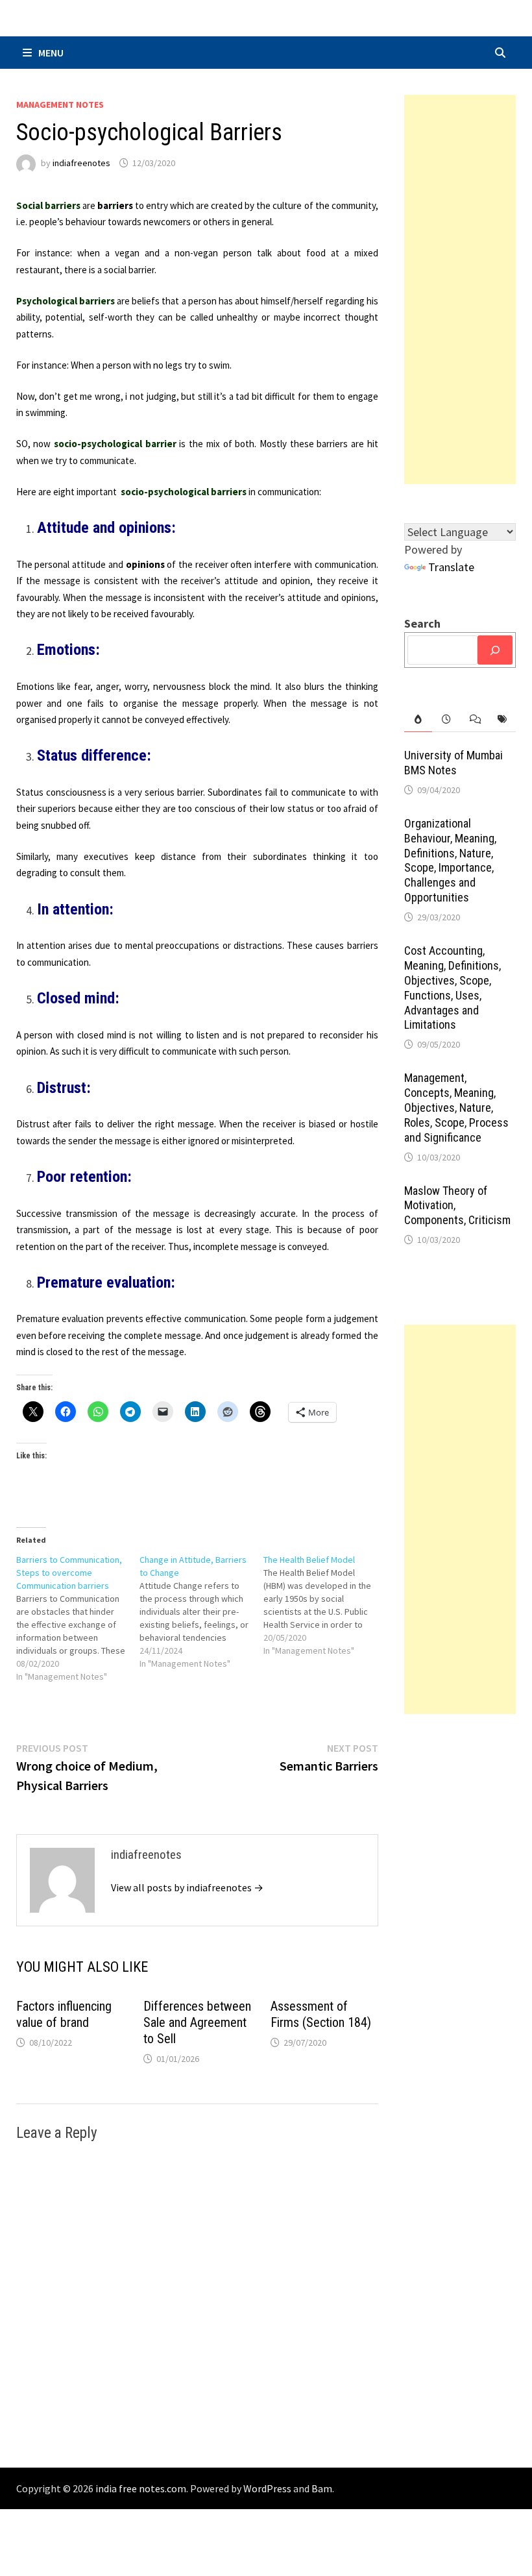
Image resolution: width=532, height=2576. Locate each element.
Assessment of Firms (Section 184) (321, 2014)
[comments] (474, 719)
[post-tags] (502, 719)
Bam (322, 2488)
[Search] (495, 650)
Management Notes (60, 104)
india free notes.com (141, 2488)
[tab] (418, 719)
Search (422, 623)
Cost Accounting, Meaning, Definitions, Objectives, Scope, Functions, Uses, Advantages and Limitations (453, 987)
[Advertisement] (460, 289)
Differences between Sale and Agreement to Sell (197, 2022)
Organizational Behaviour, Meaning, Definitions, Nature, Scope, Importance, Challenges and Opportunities (450, 860)
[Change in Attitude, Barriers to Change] (201, 1612)
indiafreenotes (81, 163)
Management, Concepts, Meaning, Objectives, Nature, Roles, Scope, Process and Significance (456, 1107)
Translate (451, 567)
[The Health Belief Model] (325, 1605)
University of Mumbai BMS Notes (453, 763)
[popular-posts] (418, 719)
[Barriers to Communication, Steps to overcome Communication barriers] (78, 1618)
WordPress (267, 2488)
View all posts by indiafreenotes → (187, 1887)
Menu (51, 53)
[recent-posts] (446, 719)
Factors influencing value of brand (64, 2014)
